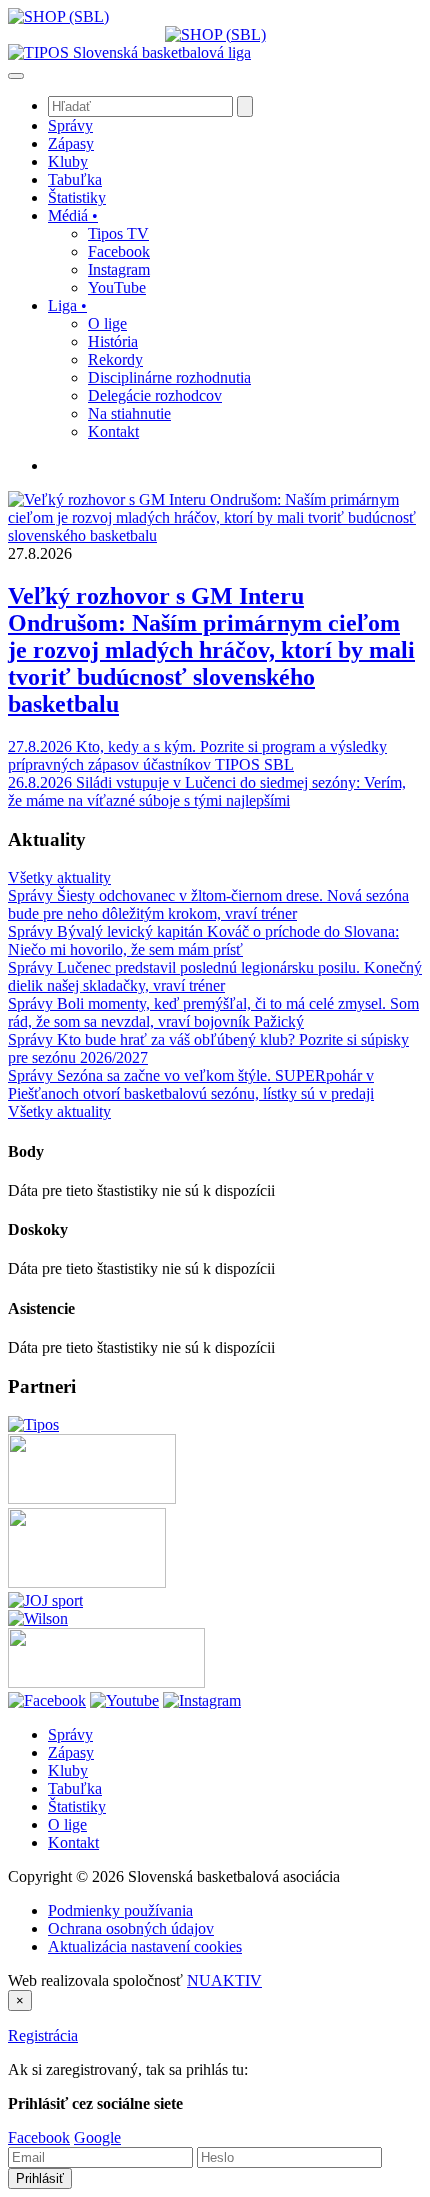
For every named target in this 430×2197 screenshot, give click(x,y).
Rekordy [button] (115, 359)
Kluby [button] (68, 161)
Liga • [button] (67, 305)
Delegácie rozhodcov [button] (155, 395)
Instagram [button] (119, 269)
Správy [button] (70, 125)
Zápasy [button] (71, 143)
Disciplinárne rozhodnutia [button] (169, 377)
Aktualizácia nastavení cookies (145, 1946)
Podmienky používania (120, 1910)
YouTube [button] (117, 287)
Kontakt (73, 1842)
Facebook (39, 2137)
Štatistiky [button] (77, 197)
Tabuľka (75, 1788)
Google (97, 2137)
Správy (70, 1734)
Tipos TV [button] (118, 233)
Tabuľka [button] (75, 179)
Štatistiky (77, 1806)
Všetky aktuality (59, 877)
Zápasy (71, 1752)
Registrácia (43, 2035)
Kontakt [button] (113, 431)
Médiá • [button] (73, 215)
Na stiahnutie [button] (129, 413)
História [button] (113, 341)
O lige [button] (107, 323)
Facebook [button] (119, 251)
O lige (67, 1824)
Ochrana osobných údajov (131, 1928)
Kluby (68, 1770)
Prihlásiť (40, 2178)
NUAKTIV (224, 1980)
